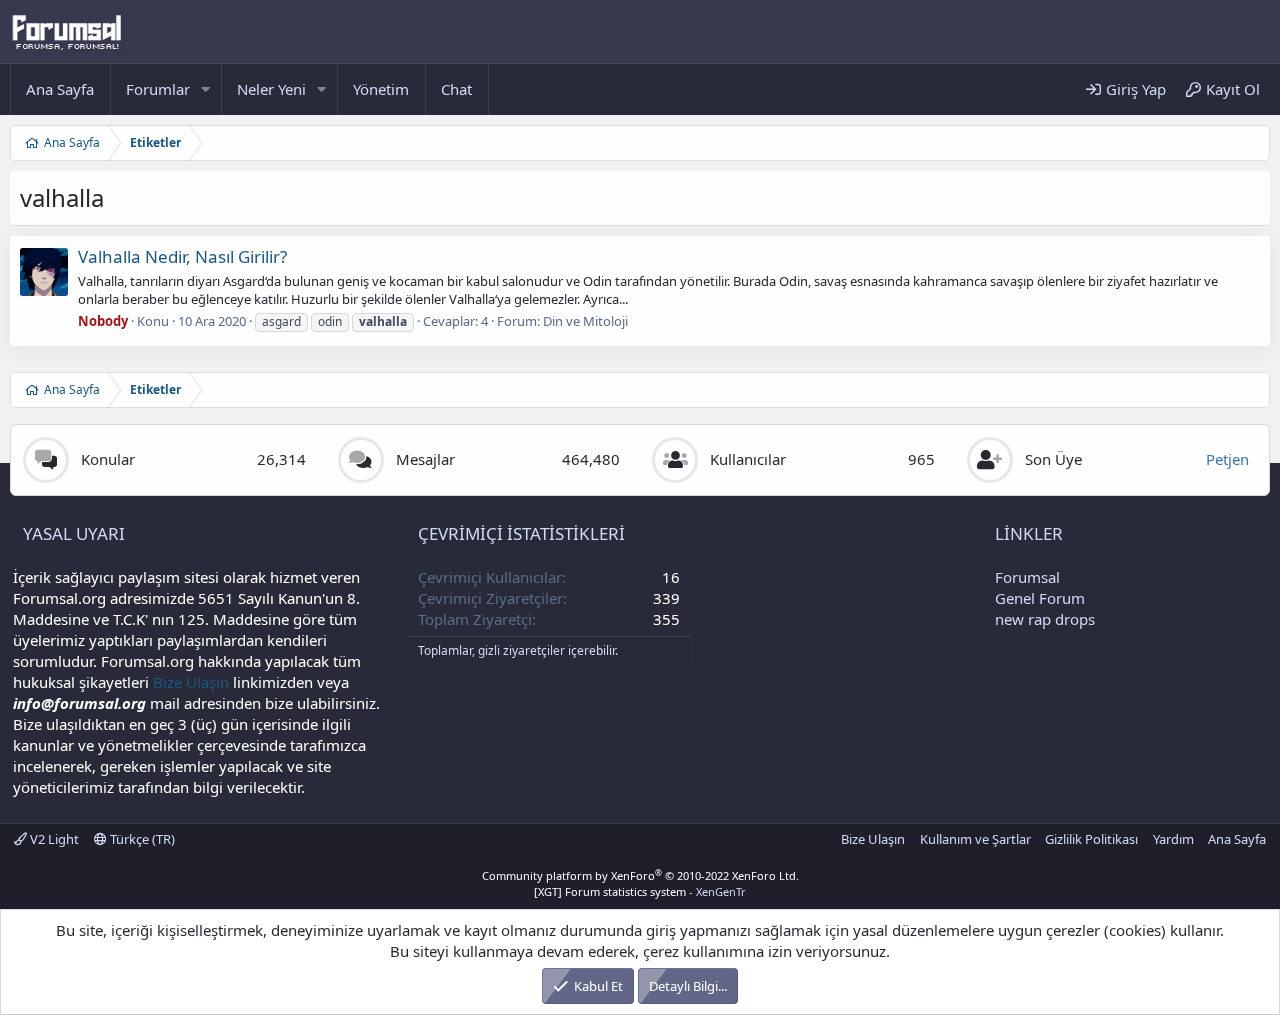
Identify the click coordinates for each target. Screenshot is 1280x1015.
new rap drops (1045, 619)
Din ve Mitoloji (585, 321)
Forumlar (158, 89)
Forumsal (1027, 577)
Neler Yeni (271, 89)
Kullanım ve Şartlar (975, 839)
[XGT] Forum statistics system (640, 891)
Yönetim (381, 89)
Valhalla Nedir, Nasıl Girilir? (182, 256)
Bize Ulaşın (191, 682)
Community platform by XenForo (640, 875)
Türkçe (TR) (141, 839)
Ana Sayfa (60, 89)
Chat (456, 89)
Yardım (1173, 839)
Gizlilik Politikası (1091, 839)
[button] (206, 89)
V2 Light (53, 839)
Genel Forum (1040, 598)
